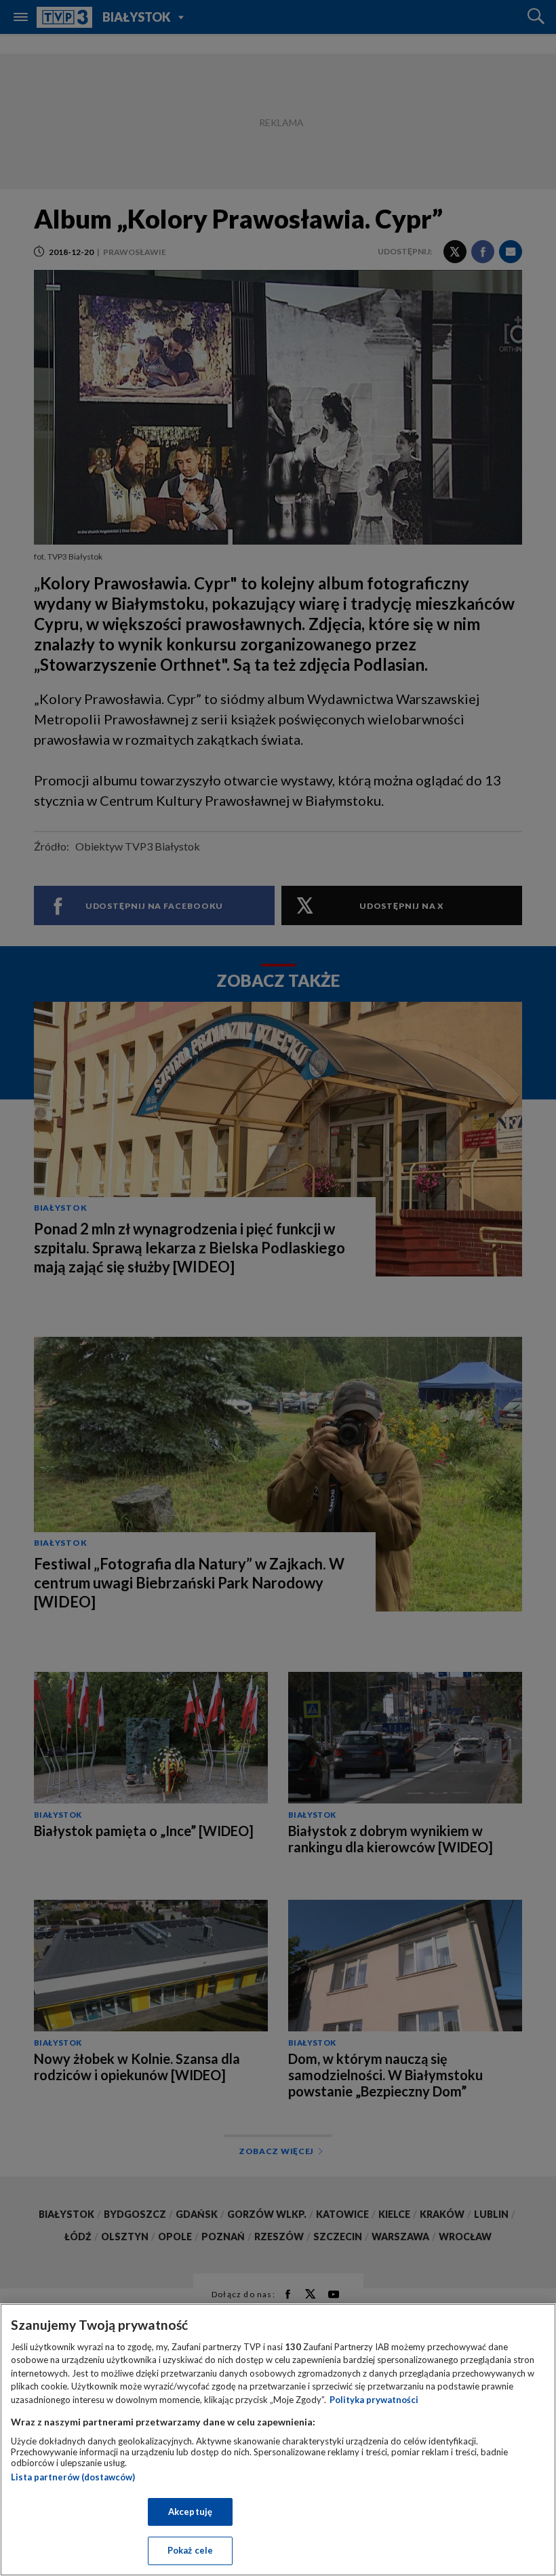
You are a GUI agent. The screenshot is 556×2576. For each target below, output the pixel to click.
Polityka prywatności (374, 2400)
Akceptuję (190, 2512)
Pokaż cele (190, 2550)
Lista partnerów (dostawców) (73, 2477)
